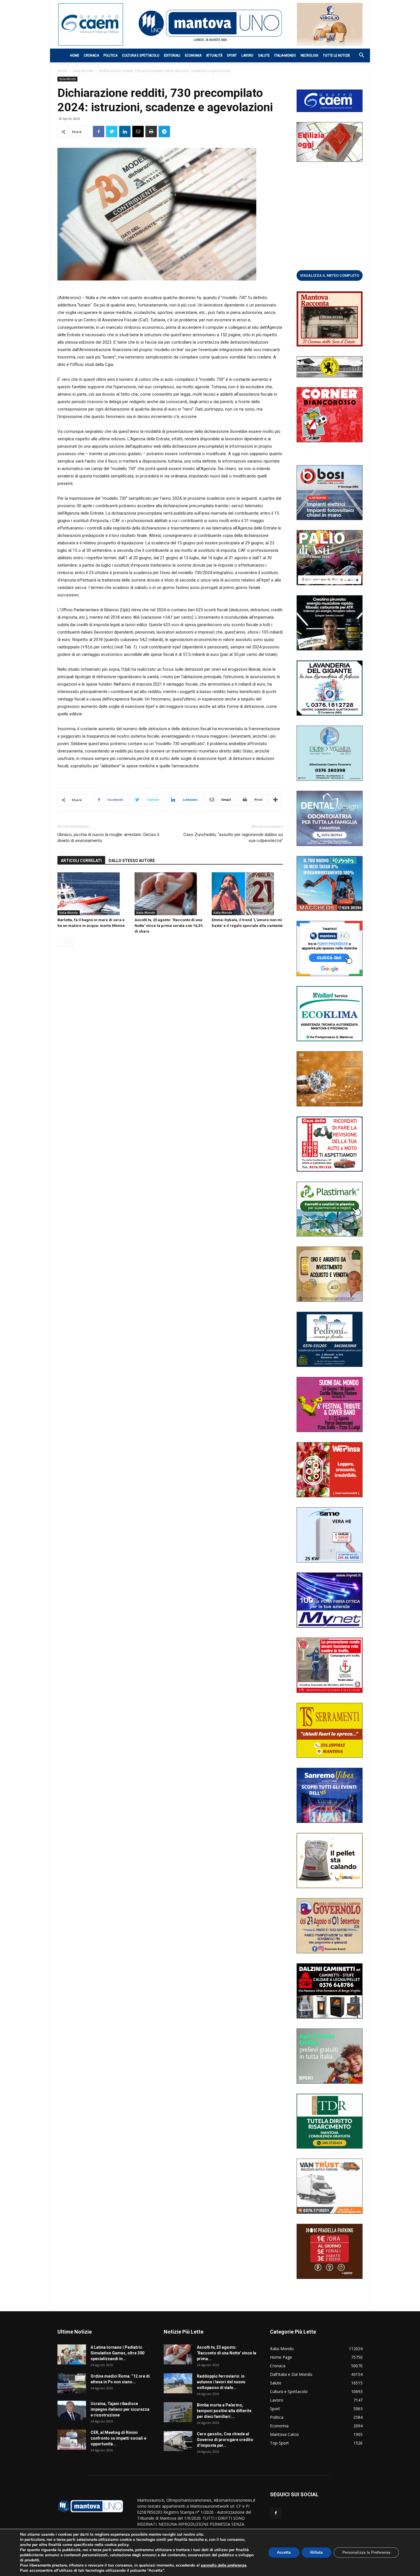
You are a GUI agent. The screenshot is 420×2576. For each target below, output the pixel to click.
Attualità (214, 55)
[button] (359, 56)
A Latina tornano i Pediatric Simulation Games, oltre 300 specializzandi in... (117, 2353)
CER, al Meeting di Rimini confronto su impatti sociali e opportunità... (118, 2438)
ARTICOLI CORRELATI (81, 861)
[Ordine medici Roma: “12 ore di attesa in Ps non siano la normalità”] (72, 2383)
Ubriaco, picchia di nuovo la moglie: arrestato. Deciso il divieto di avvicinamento (108, 838)
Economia (193, 55)
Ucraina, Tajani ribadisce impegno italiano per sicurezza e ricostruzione (120, 2409)
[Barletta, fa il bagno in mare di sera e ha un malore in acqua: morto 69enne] (93, 894)
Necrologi (309, 55)
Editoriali (172, 55)
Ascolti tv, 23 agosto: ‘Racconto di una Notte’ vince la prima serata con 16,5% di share (169, 926)
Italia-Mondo (285, 55)
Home (75, 55)
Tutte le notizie (336, 55)
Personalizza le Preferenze (366, 2552)
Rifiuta (317, 2552)
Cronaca (91, 55)
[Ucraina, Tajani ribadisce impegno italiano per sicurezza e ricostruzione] (72, 2411)
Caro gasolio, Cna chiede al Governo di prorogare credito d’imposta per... (225, 2440)
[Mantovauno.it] (210, 23)
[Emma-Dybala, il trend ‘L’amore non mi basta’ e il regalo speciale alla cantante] (247, 894)
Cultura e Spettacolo (141, 55)
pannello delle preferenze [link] (224, 2565)
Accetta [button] (284, 2552)
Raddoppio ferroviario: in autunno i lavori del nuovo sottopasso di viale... (221, 2382)
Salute (264, 55)
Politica (110, 55)
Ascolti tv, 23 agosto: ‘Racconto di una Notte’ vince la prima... (227, 2353)
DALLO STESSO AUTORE (132, 861)
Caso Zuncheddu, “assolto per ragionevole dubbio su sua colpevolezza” (233, 838)
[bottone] (330, 275)
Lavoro (247, 55)
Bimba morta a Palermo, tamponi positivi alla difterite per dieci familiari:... (224, 2411)
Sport (232, 55)
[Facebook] (276, 2513)
